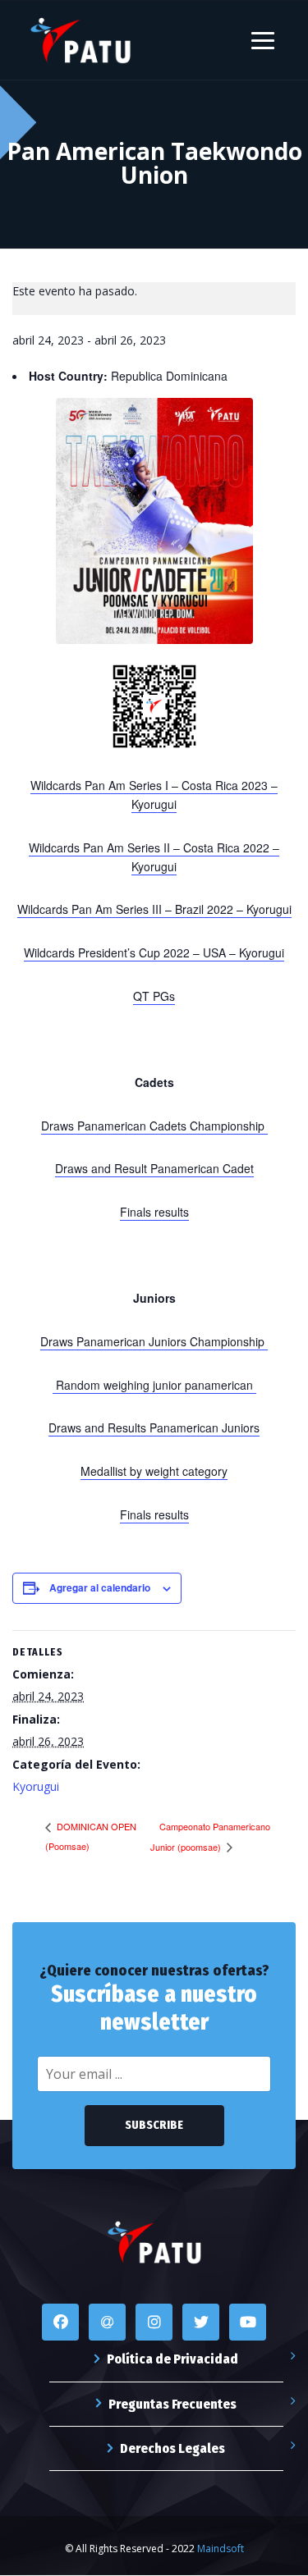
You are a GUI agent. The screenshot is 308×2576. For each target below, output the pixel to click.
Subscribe (154, 2125)
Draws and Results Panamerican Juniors (154, 1427)
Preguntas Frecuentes (172, 2404)
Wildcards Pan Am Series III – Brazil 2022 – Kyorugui (154, 909)
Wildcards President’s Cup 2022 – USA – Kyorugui (154, 952)
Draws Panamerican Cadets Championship (154, 1126)
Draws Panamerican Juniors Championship (154, 1341)
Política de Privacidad (172, 2359)
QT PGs (154, 996)
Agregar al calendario (100, 1587)
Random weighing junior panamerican (154, 1385)
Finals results (154, 1212)
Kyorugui (36, 1786)
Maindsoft (221, 2549)
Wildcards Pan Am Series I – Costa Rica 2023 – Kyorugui (154, 795)
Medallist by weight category (154, 1471)
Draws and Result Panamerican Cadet (154, 1168)
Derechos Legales (172, 2448)
